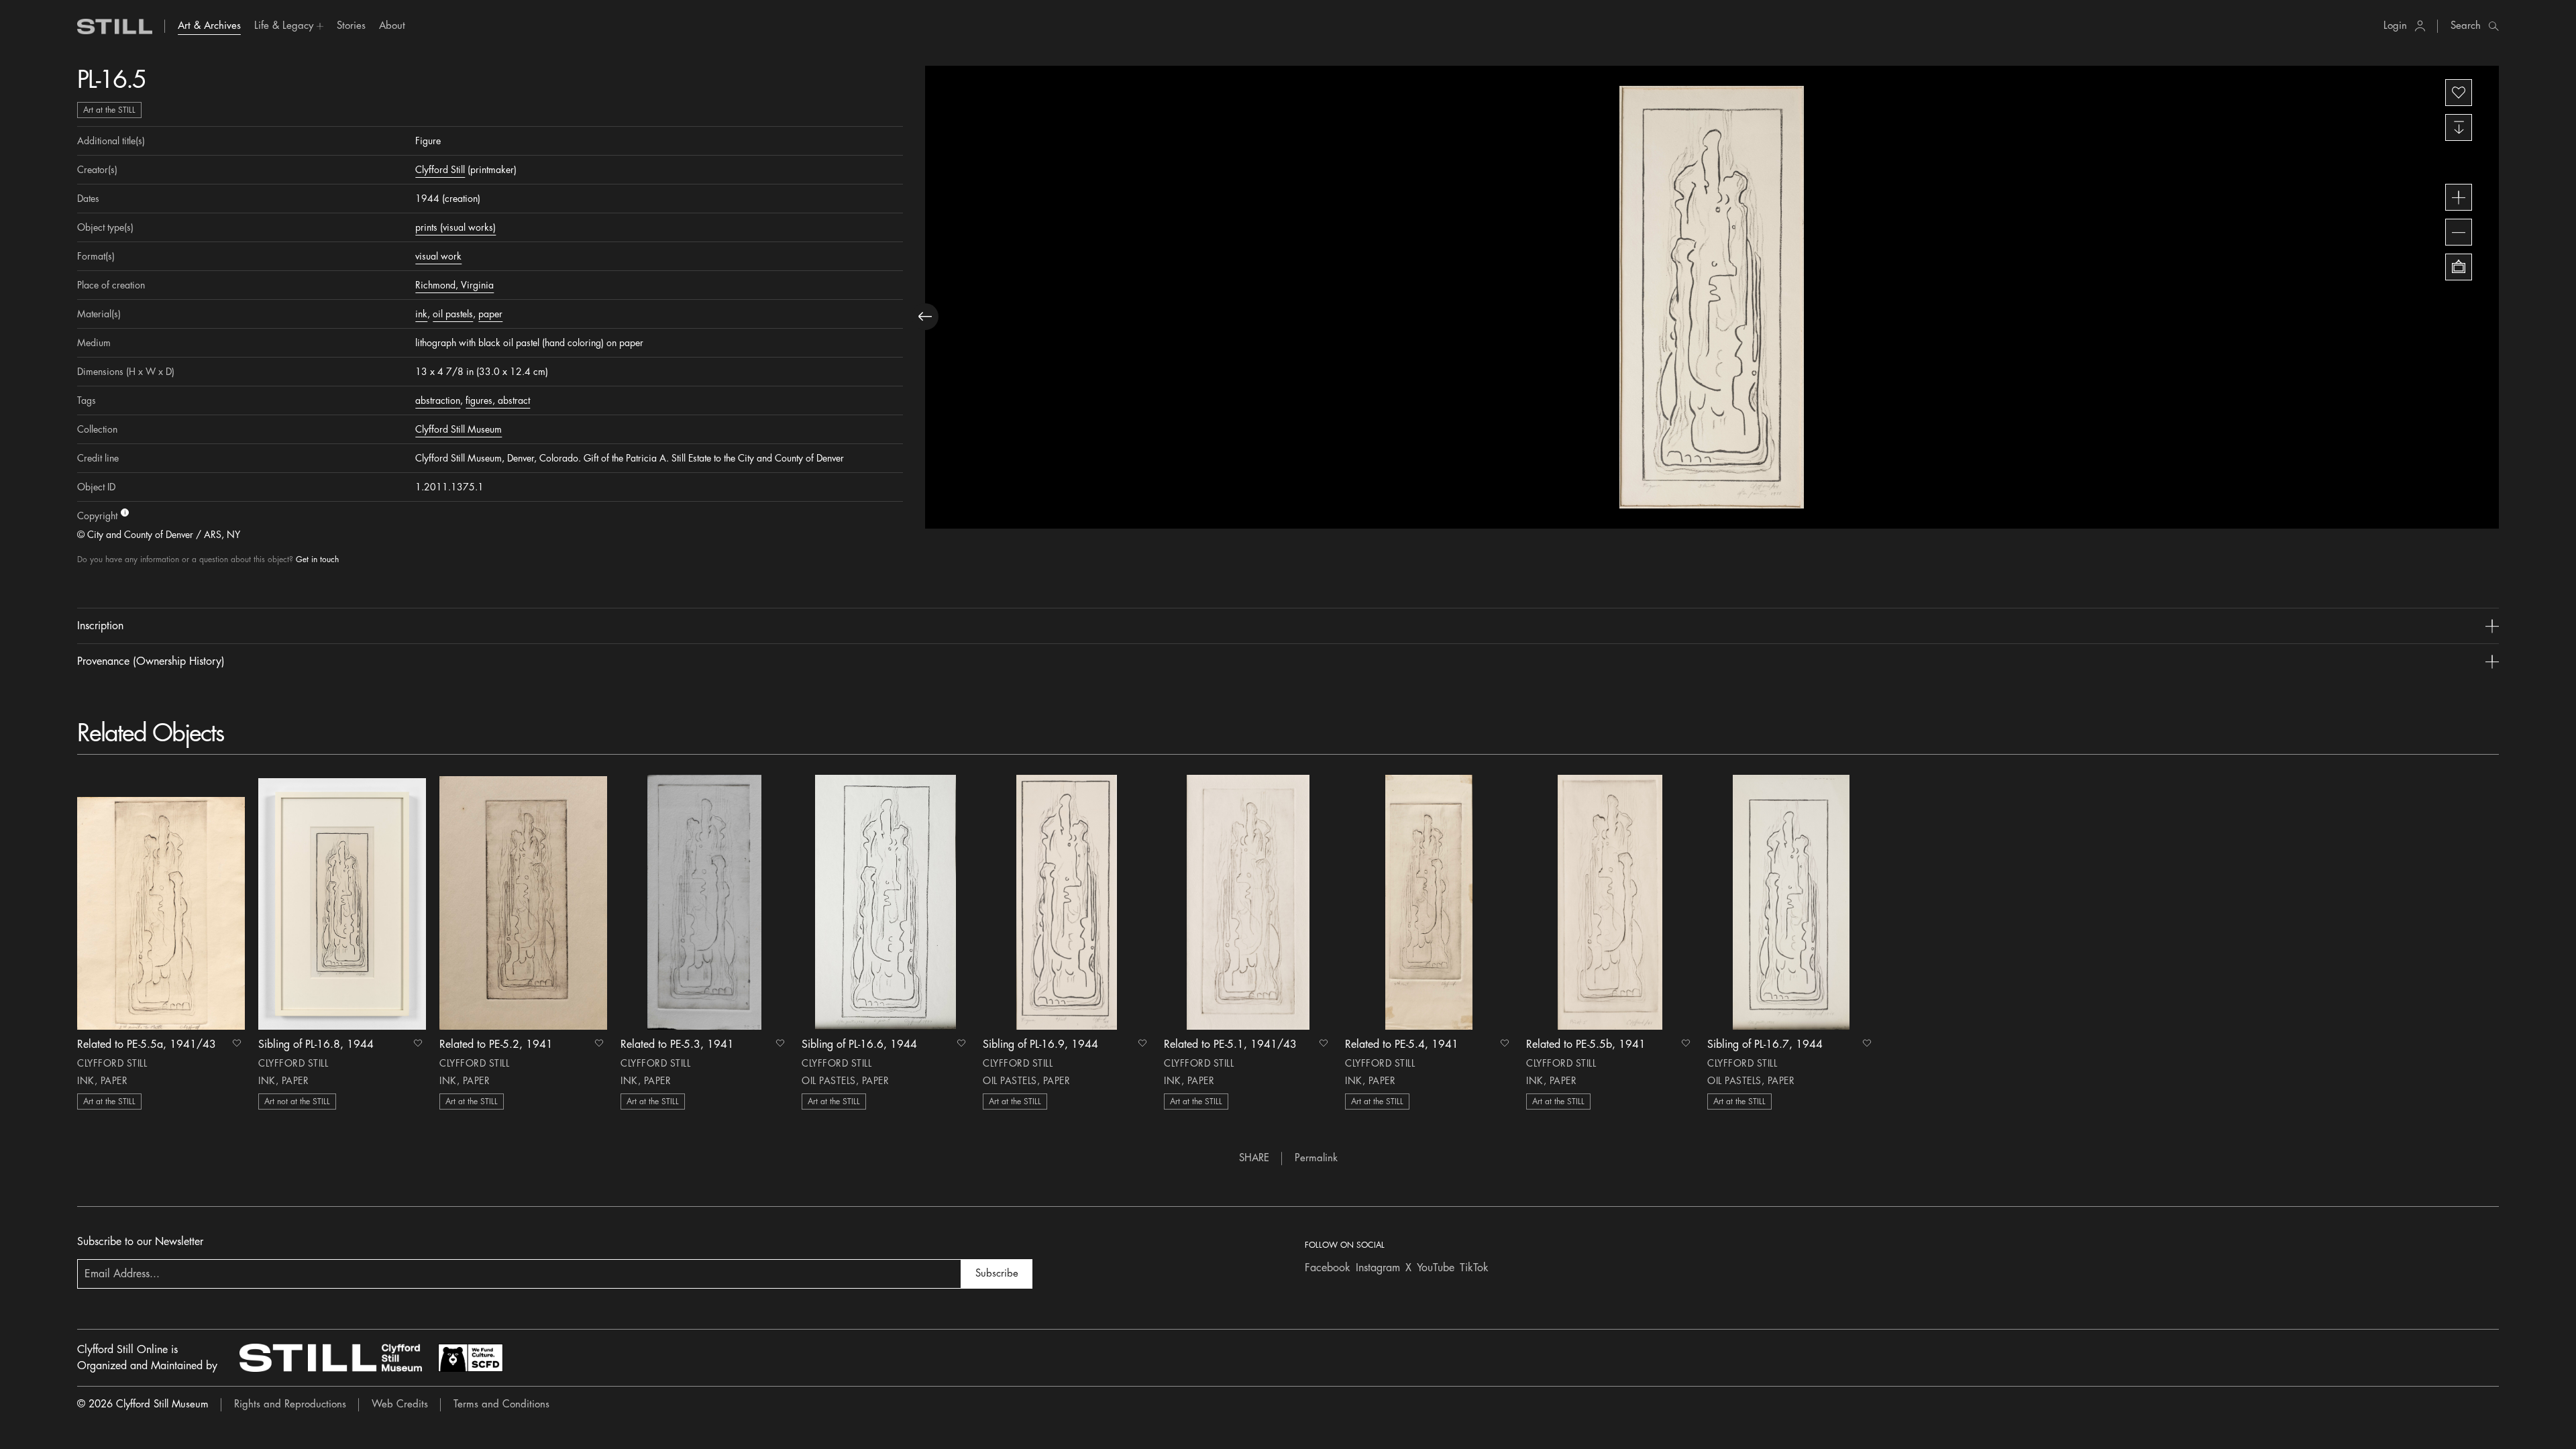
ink (421, 314)
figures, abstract (498, 400)
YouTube (1436, 1268)
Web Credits (400, 1404)
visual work (438, 256)
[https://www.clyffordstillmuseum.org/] (331, 1358)
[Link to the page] (115, 26)
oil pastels (453, 314)
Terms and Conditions (501, 1404)
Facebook (1328, 1268)
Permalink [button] (1316, 1158)
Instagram (1378, 1268)
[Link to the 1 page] (161, 902)
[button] (289, 26)
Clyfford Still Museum (459, 429)
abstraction (438, 400)
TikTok (1474, 1268)
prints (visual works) (455, 227)
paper (490, 314)
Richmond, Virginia (454, 285)
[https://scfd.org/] (470, 1358)
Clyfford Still (440, 170)
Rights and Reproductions (290, 1404)
